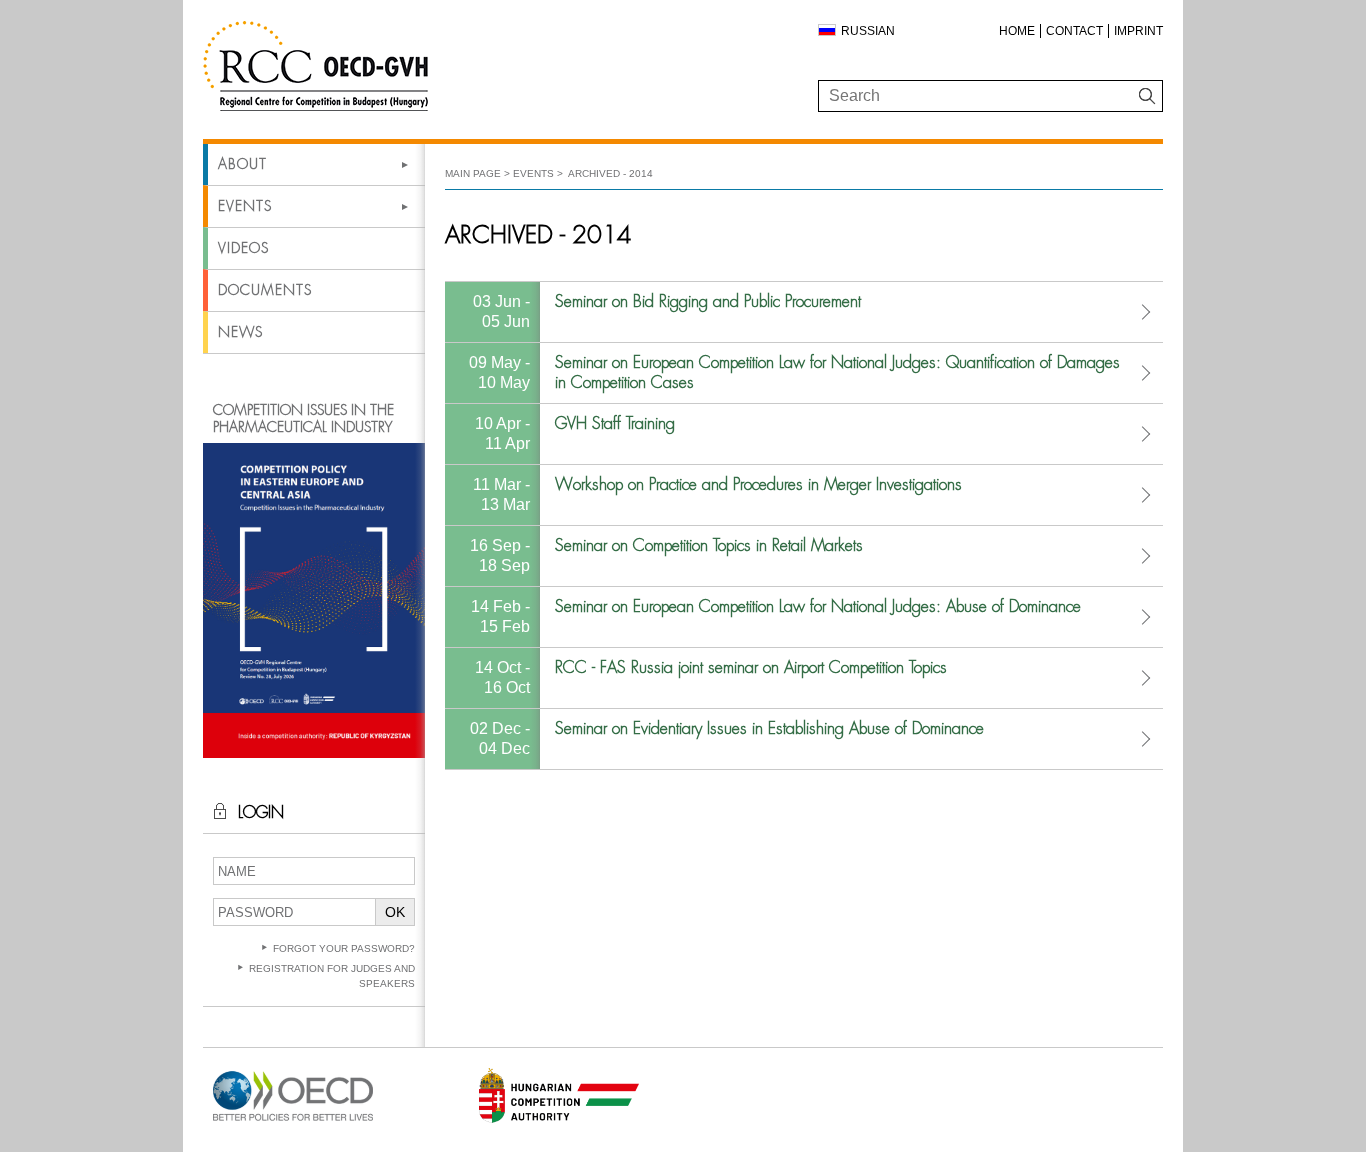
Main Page (473, 173)
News (240, 332)
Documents (265, 290)
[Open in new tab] (293, 1121)
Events (245, 206)
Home (1017, 31)
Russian (868, 31)
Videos (243, 248)
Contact (1074, 31)
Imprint (1138, 31)
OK (395, 912)
